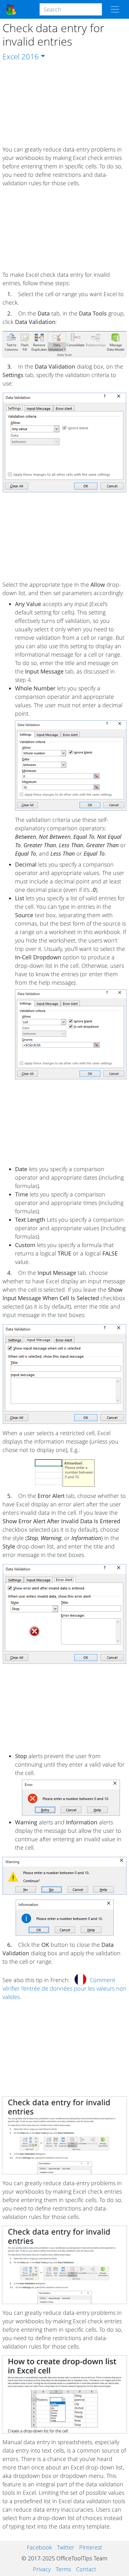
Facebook (39, 2547)
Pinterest (91, 2547)
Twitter (66, 2547)
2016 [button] (30, 56)
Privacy (42, 2569)
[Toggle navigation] (115, 9)
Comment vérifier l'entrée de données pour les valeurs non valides (64, 1988)
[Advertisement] (64, 104)
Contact (86, 2569)
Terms (63, 2569)
